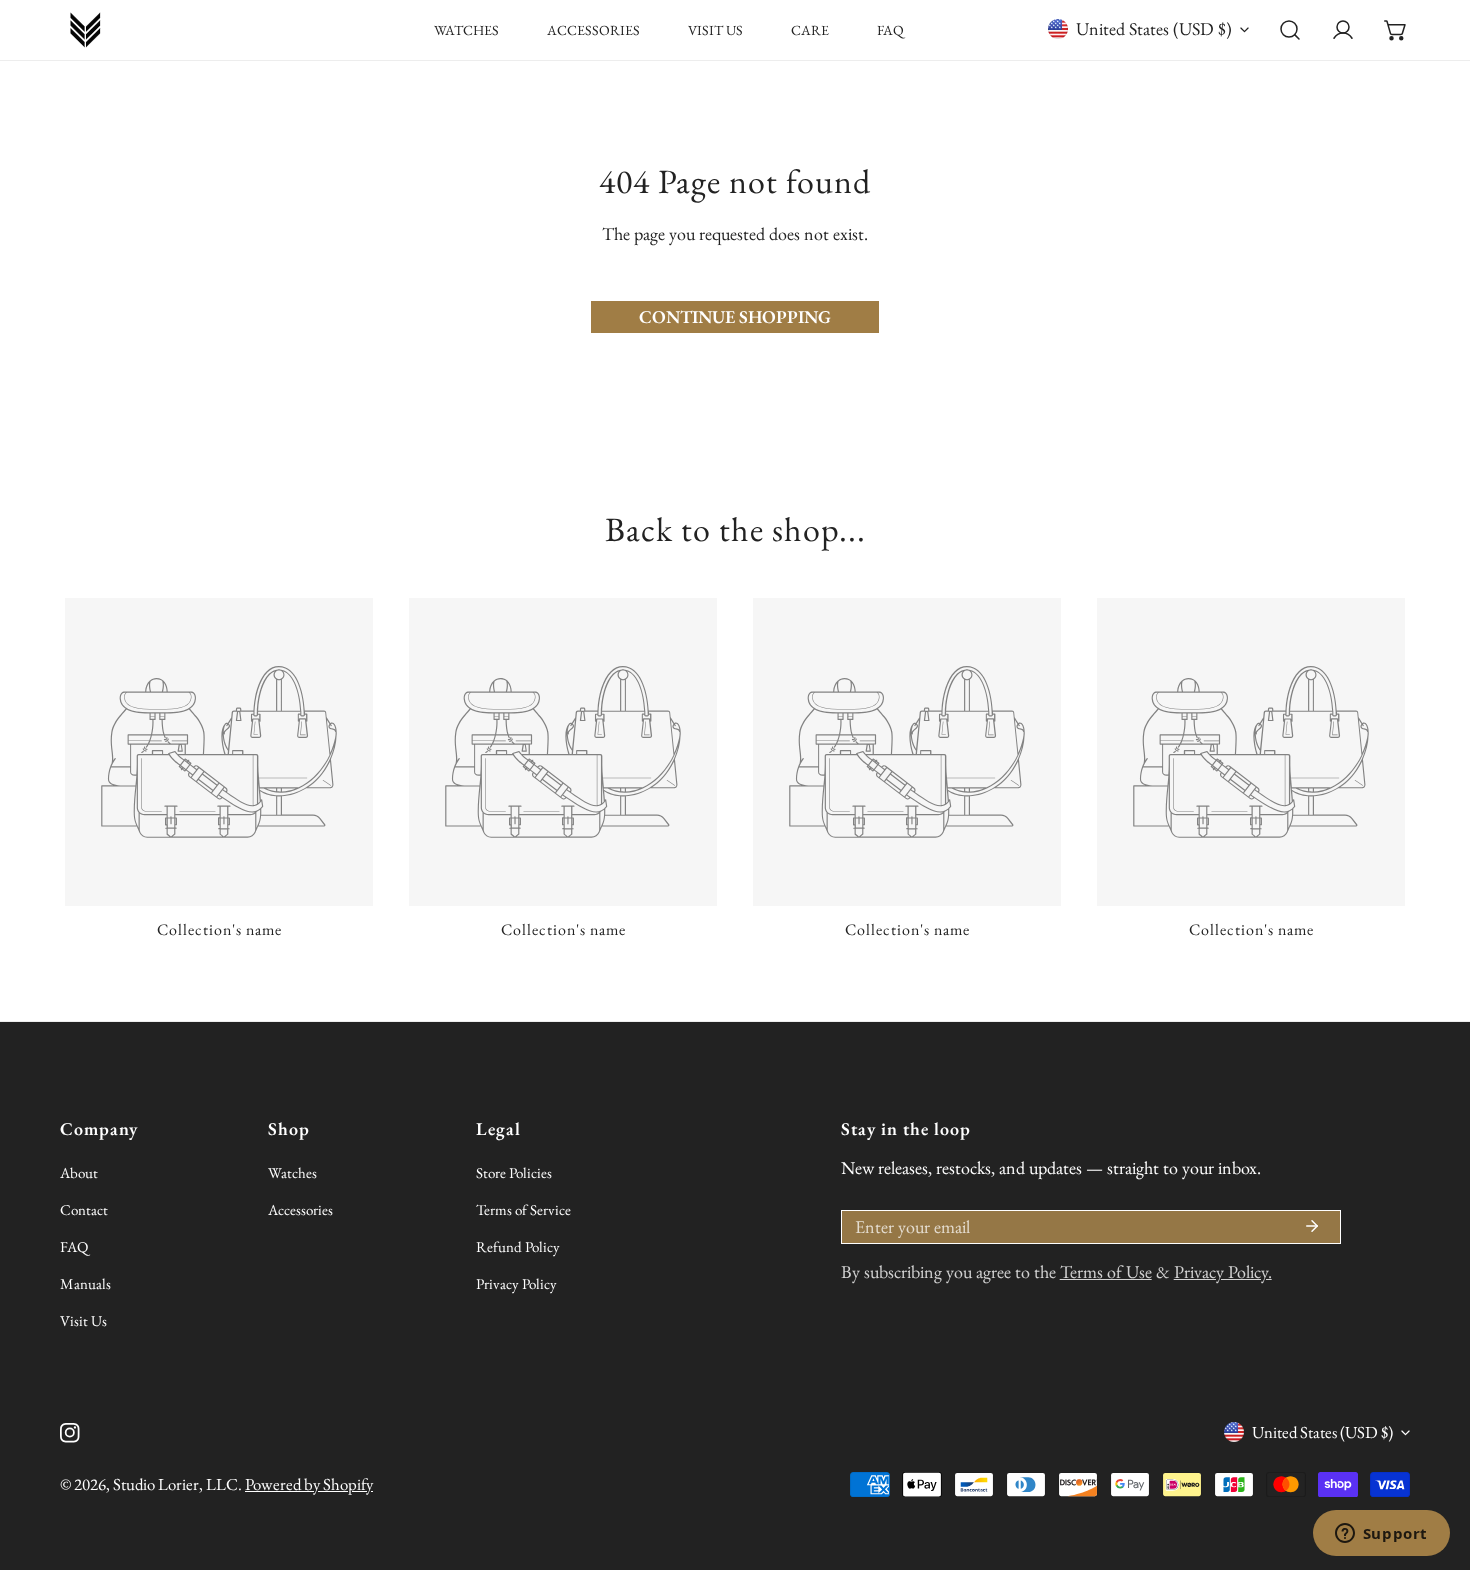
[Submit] (1312, 1226)
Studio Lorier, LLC (175, 1484)
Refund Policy (518, 1246)
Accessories (300, 1209)
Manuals (85, 1283)
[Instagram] (70, 1433)
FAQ (74, 1246)
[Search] (1290, 30)
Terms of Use (1106, 1271)
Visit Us (83, 1320)
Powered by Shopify (309, 1484)
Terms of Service (523, 1209)
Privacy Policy (516, 1283)
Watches (292, 1172)
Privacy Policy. (1223, 1271)
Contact (84, 1209)
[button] (1395, 30)
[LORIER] (85, 30)
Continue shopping (735, 316)
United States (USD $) (1154, 28)
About (79, 1172)
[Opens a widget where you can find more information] (1381, 1535)
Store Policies (514, 1172)
